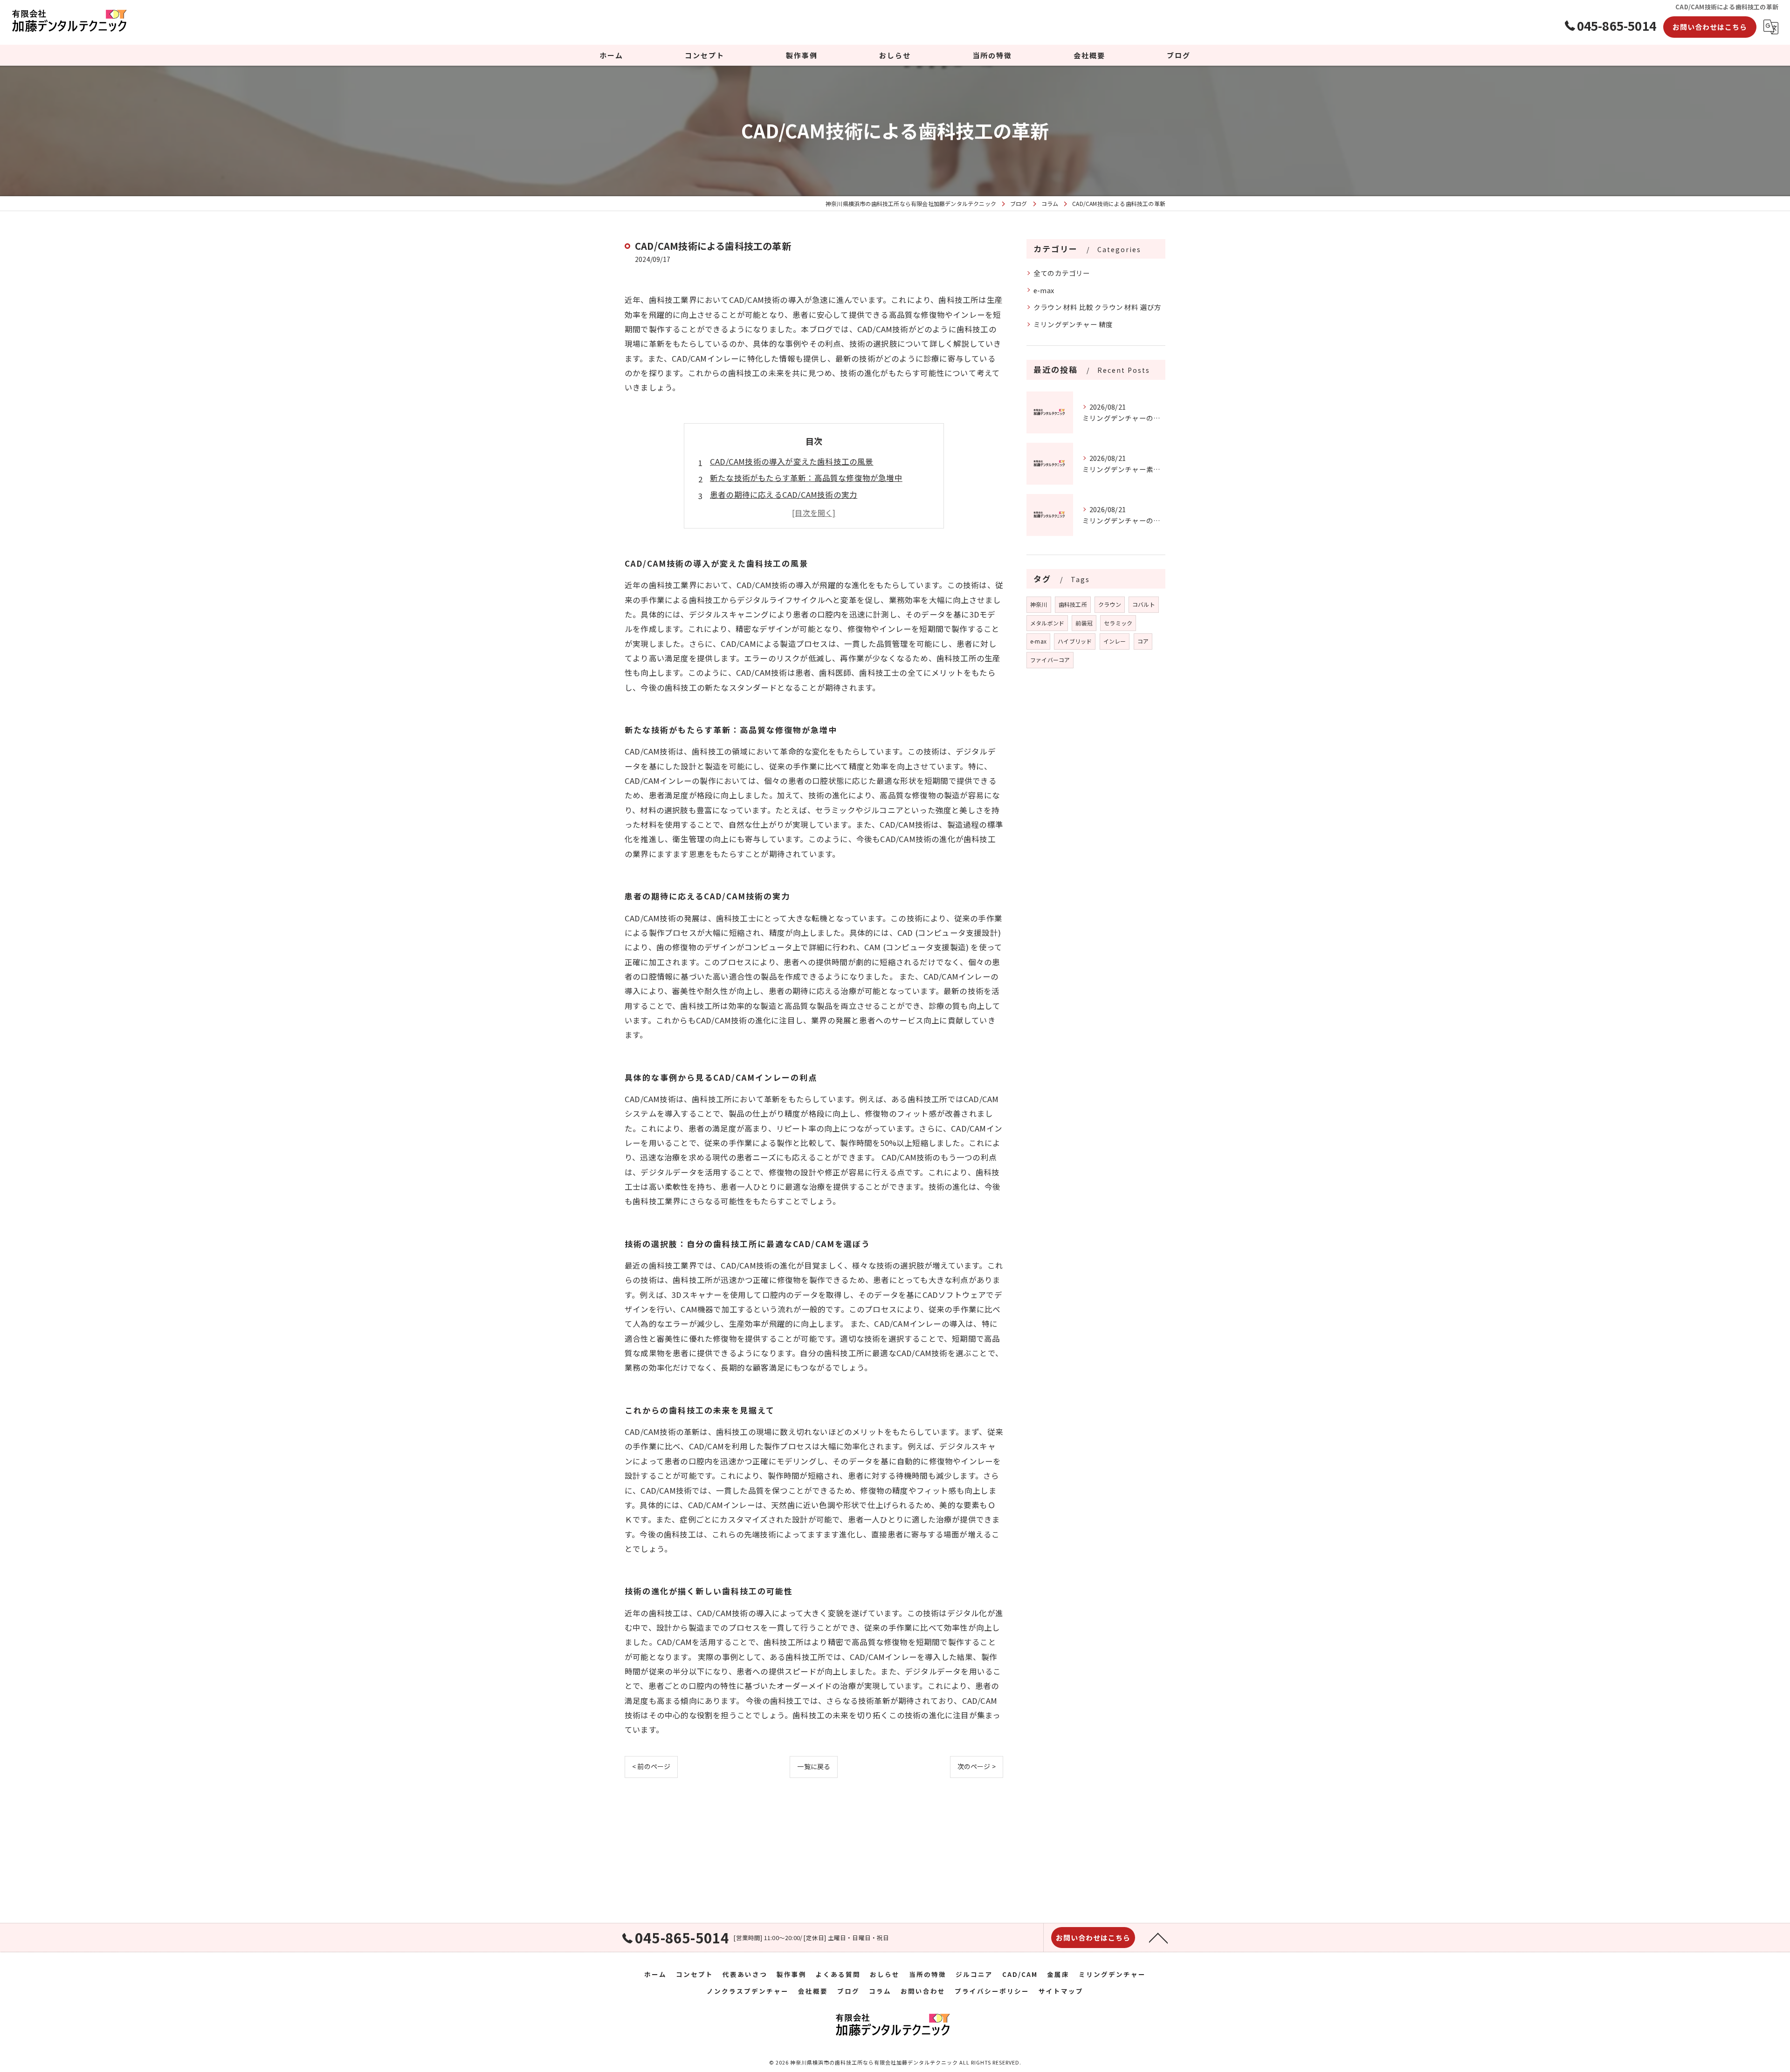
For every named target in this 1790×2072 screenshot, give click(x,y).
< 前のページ (651, 1766)
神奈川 (1039, 604)
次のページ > (977, 1766)
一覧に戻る (814, 1766)
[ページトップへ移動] (1158, 1937)
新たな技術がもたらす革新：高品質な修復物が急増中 (806, 478)
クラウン (1110, 604)
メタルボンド (1047, 623)
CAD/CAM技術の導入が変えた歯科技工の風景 (792, 461)
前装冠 (1084, 623)
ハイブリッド (1075, 641)
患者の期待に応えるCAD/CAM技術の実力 (784, 494)
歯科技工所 (1073, 604)
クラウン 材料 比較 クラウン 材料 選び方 (1097, 307)
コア (1143, 641)
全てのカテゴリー (1062, 273)
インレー (1115, 641)
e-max (1044, 290)
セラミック (1118, 623)
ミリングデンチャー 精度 (1073, 324)
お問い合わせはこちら (1710, 27)
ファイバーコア (1050, 660)
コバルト (1144, 604)
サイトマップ (1061, 1991)
